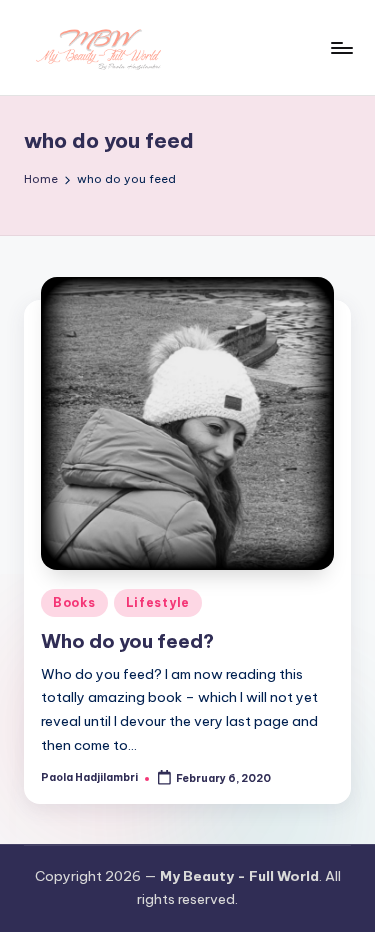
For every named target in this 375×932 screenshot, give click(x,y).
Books (74, 602)
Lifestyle (158, 602)
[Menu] (341, 47)
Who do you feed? (127, 641)
